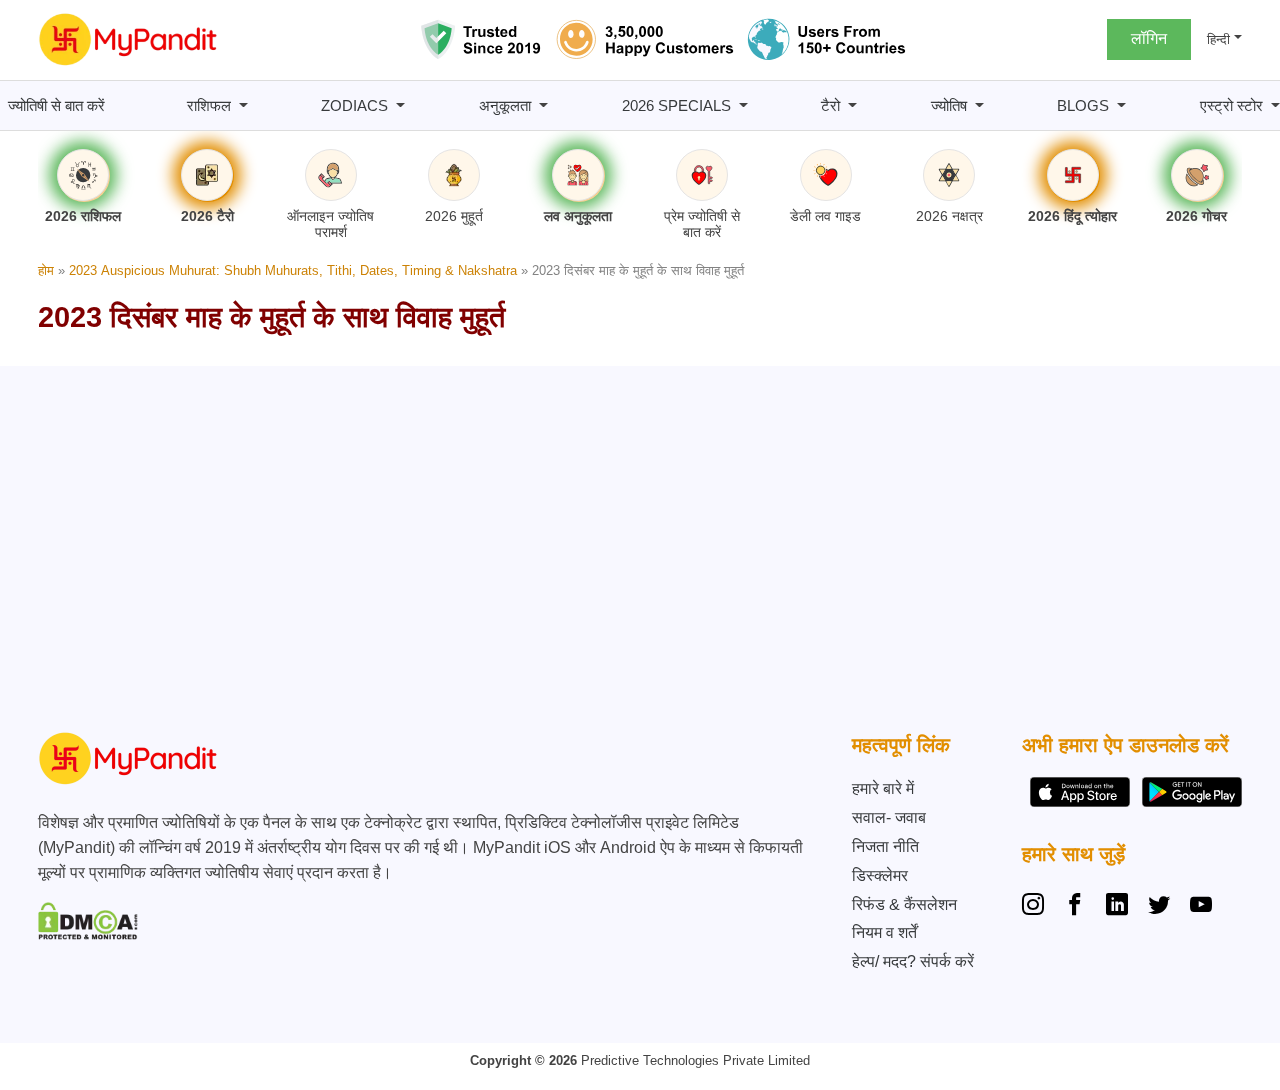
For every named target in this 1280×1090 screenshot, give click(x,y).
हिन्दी (1218, 39)
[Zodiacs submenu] (400, 105)
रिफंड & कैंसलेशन (904, 904)
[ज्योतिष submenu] (979, 105)
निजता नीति (885, 846)
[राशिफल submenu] (243, 105)
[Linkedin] (1117, 907)
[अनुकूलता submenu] (543, 105)
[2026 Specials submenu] (743, 105)
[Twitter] (1159, 907)
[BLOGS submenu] (1121, 105)
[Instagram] (1037, 907)
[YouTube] (1201, 907)
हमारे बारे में (883, 788)
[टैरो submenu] (852, 105)
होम (46, 270)
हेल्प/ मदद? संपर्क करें (913, 961)
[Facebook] (1075, 907)
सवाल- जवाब (889, 817)
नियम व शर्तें (884, 932)
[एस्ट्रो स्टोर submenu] (1275, 105)
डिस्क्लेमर (880, 875)
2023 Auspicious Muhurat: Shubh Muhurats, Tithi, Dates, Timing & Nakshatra (293, 270)
